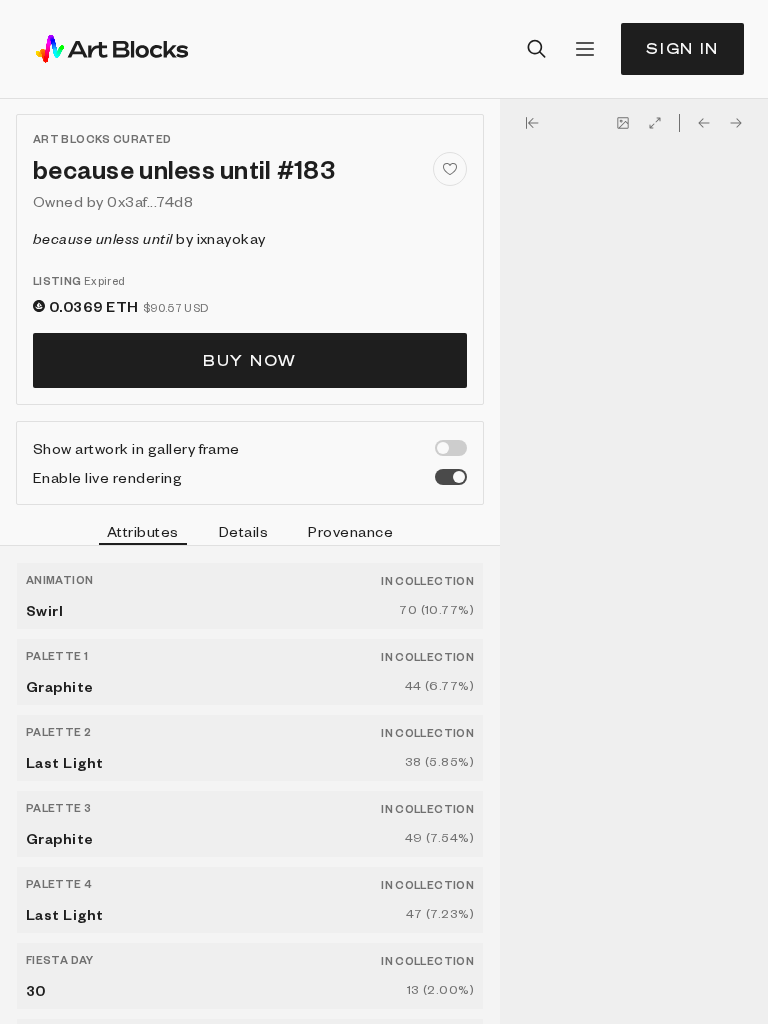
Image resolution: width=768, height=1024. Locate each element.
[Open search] (537, 49)
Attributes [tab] (143, 531)
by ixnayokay (149, 238)
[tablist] (250, 534)
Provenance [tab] (350, 531)
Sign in (682, 48)
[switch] (451, 448)
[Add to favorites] (450, 169)
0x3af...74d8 (150, 201)
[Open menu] (585, 49)
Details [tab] (243, 531)
